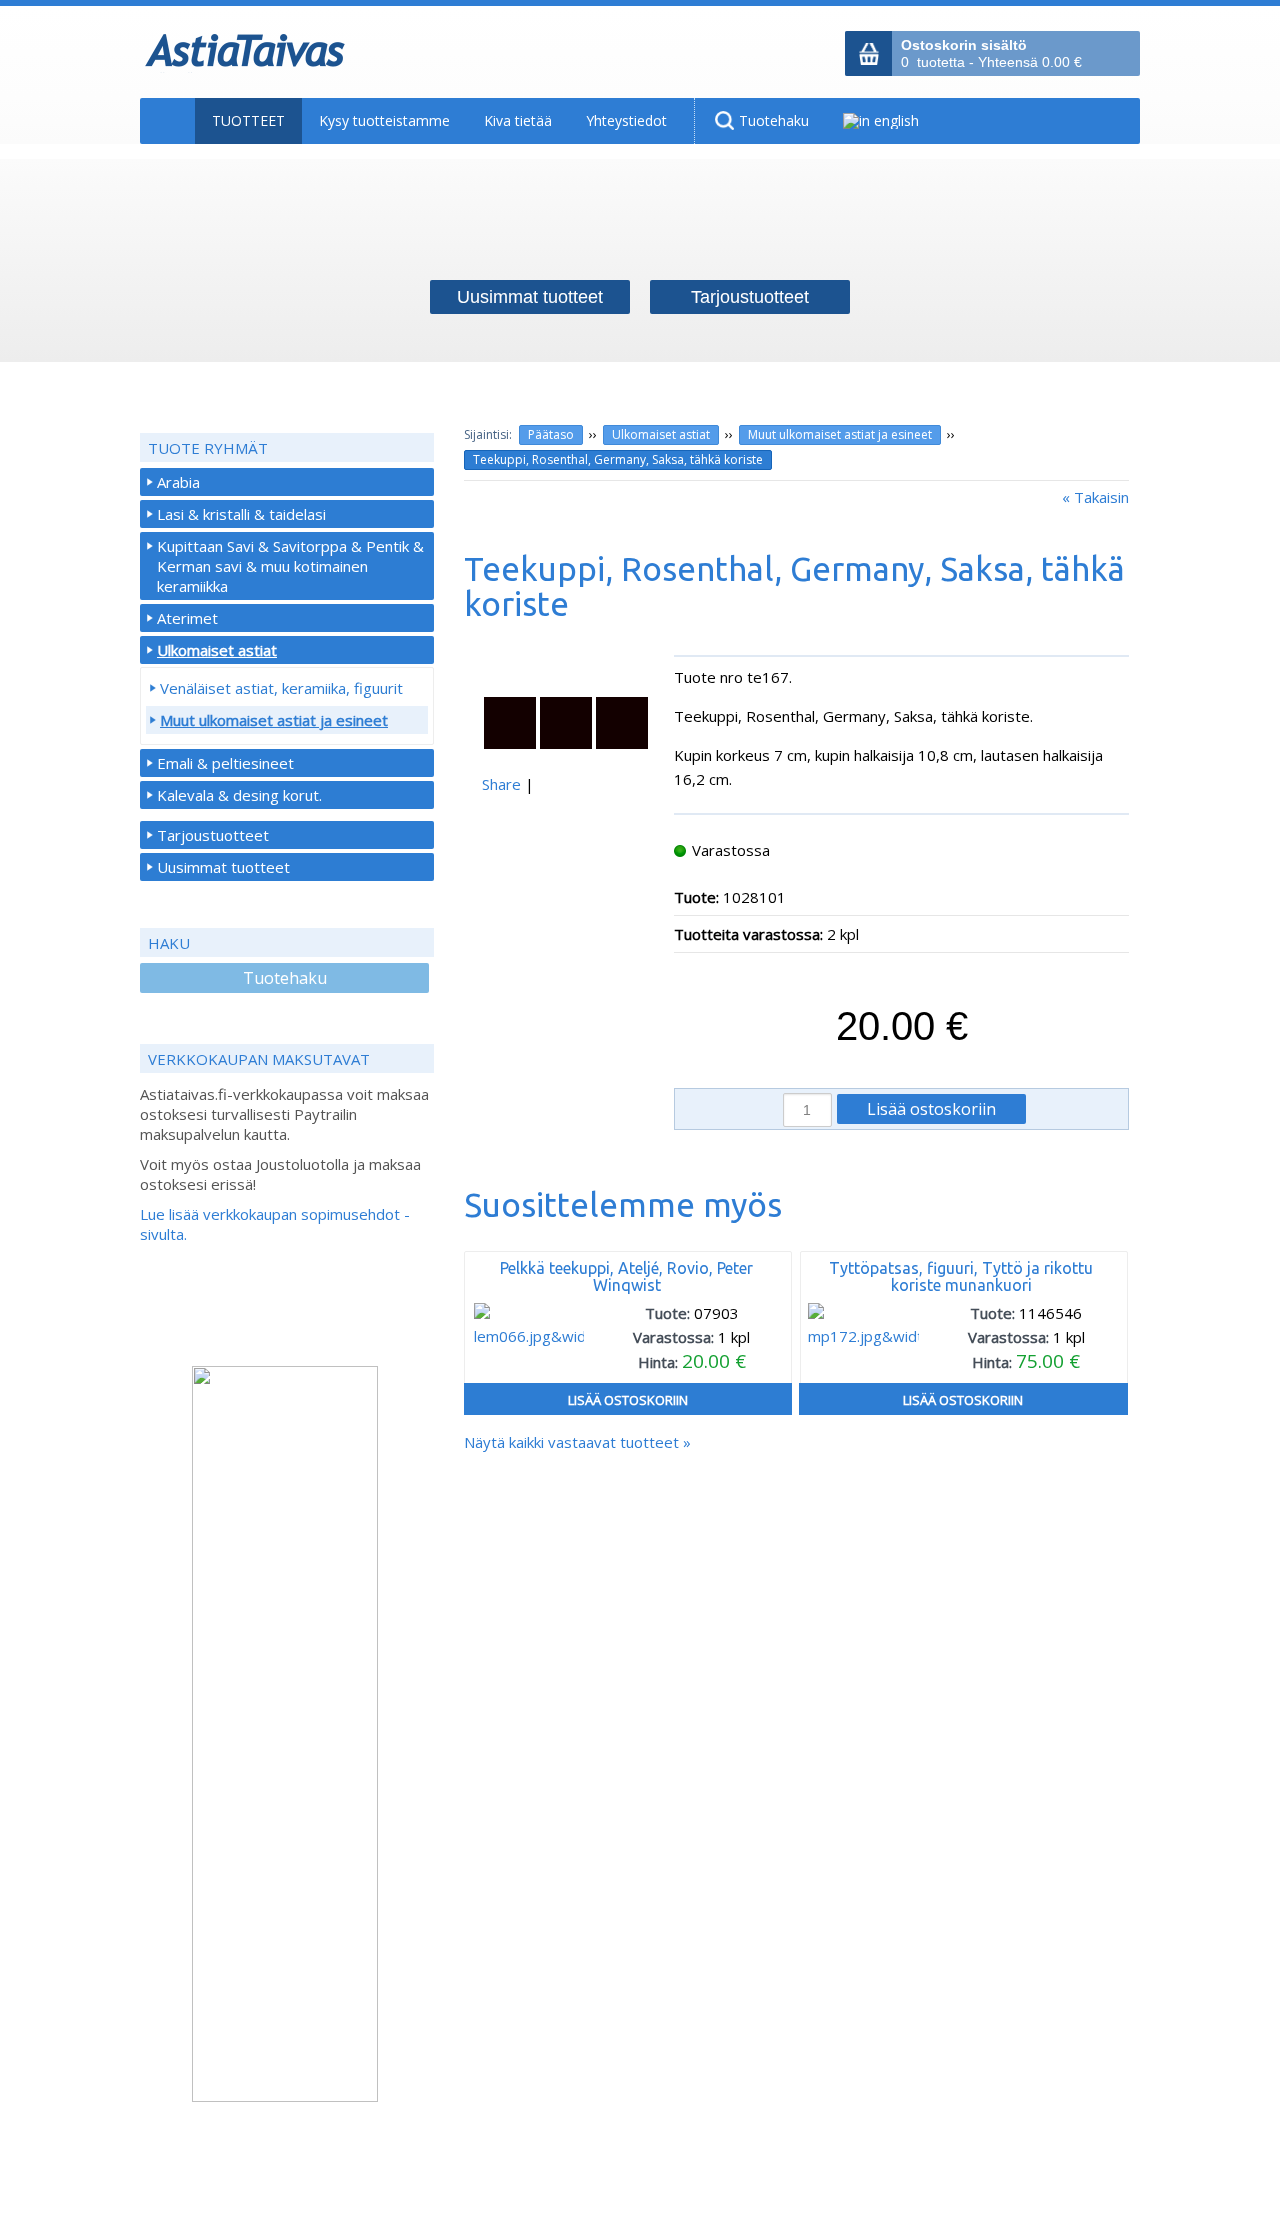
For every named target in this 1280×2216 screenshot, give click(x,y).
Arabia (178, 482)
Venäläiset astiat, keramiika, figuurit (281, 688)
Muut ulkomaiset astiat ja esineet (840, 434)
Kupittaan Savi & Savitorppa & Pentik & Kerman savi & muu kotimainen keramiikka (290, 566)
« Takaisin (1095, 497)
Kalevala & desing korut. (239, 795)
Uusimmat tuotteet (223, 867)
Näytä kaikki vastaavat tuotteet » (577, 1442)
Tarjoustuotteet (213, 835)
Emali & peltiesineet (225, 763)
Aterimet (187, 618)
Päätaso (551, 434)
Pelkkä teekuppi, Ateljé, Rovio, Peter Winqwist (626, 1276)
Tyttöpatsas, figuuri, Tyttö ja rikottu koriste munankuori (961, 1276)
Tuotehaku (285, 978)
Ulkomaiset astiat (661, 434)
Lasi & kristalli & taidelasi (241, 514)
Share (501, 784)
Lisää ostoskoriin (628, 1400)
